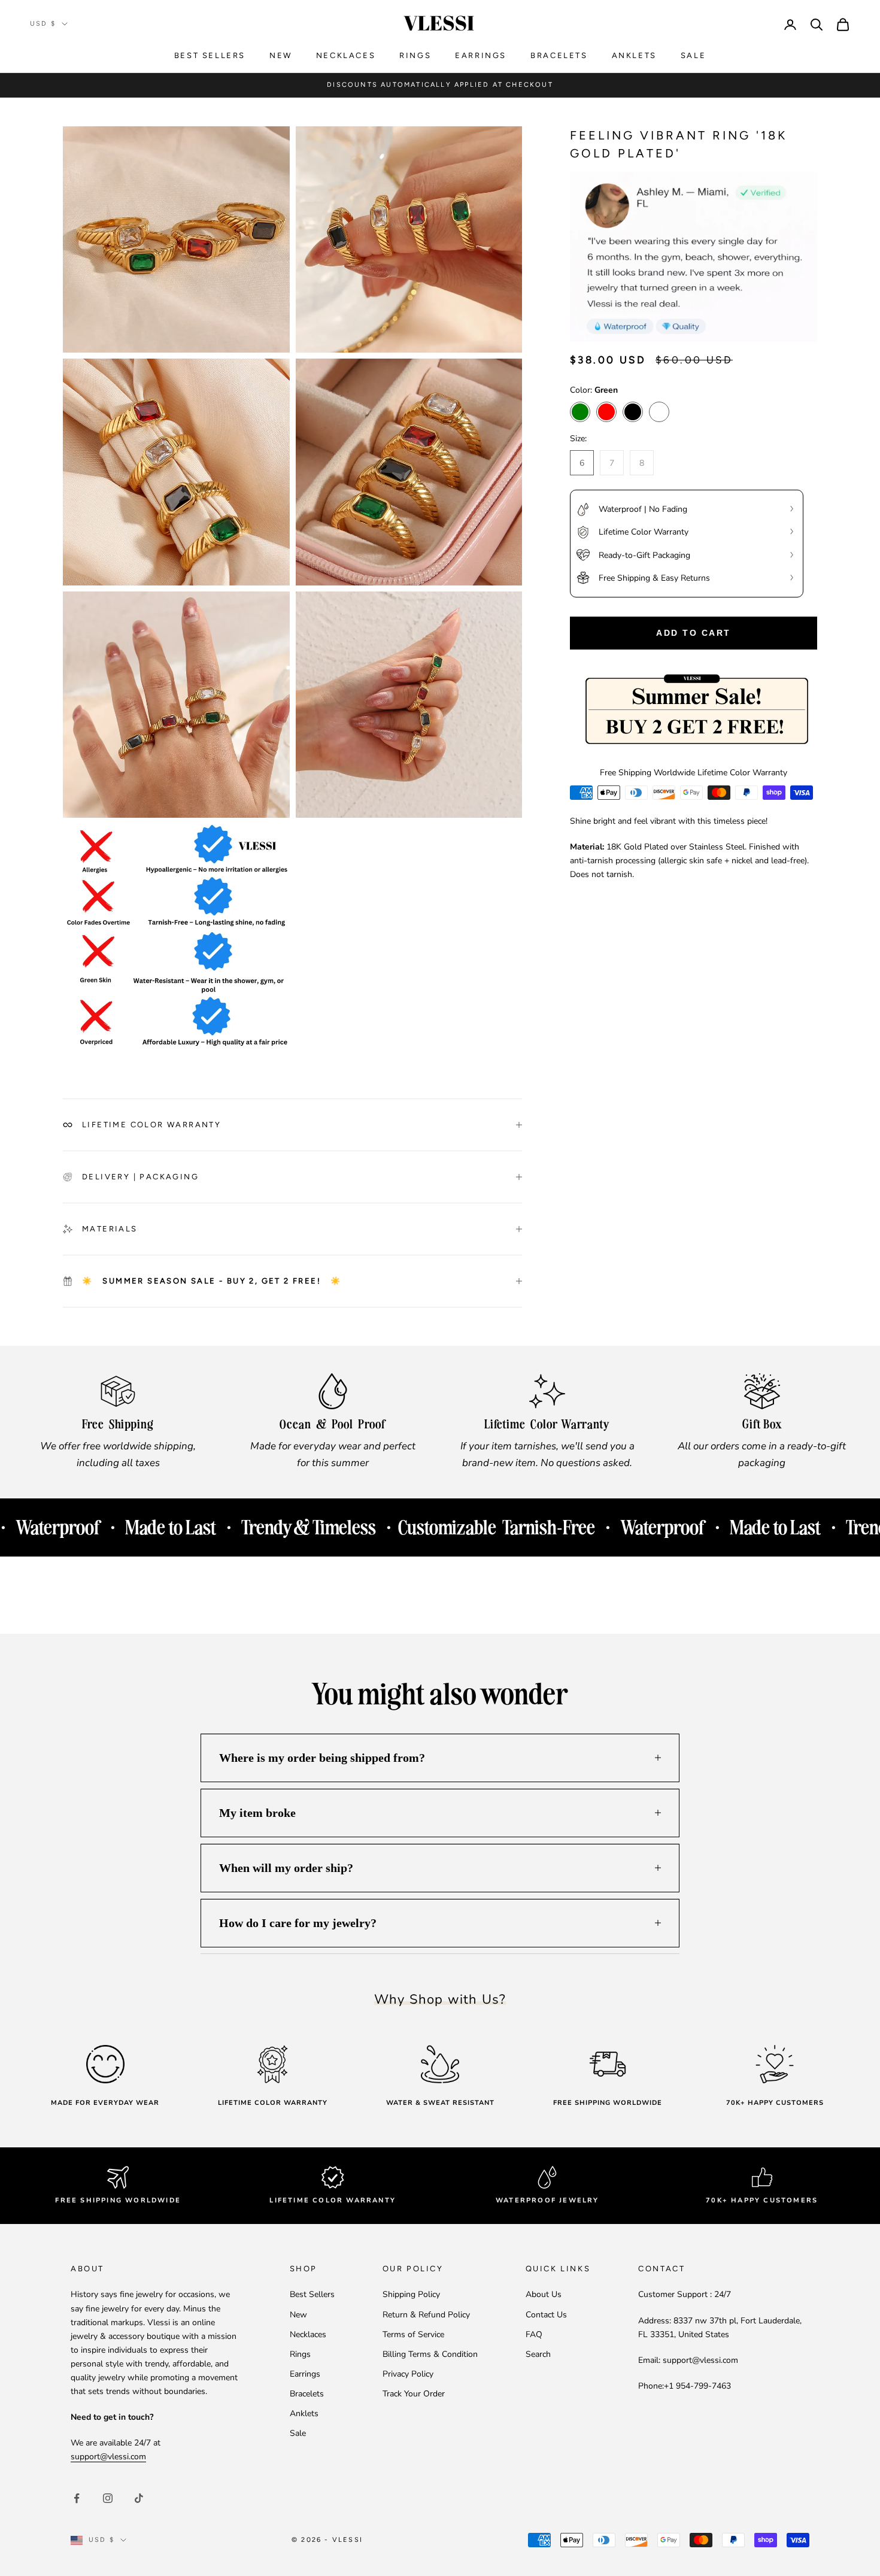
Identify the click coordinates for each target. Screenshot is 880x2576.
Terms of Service (413, 2334)
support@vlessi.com (108, 2457)
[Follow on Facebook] (77, 2498)
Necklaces (346, 55)
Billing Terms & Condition (430, 2354)
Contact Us (546, 2315)
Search (538, 2354)
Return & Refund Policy (426, 2315)
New (281, 55)
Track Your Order (414, 2394)
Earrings (481, 55)
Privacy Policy (408, 2374)
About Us (544, 2294)
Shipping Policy (411, 2294)
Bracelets (559, 55)
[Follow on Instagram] (108, 2498)
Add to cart (694, 633)
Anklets (634, 55)
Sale (693, 55)
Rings (415, 55)
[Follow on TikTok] (139, 2498)
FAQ (534, 2334)
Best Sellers (210, 55)
